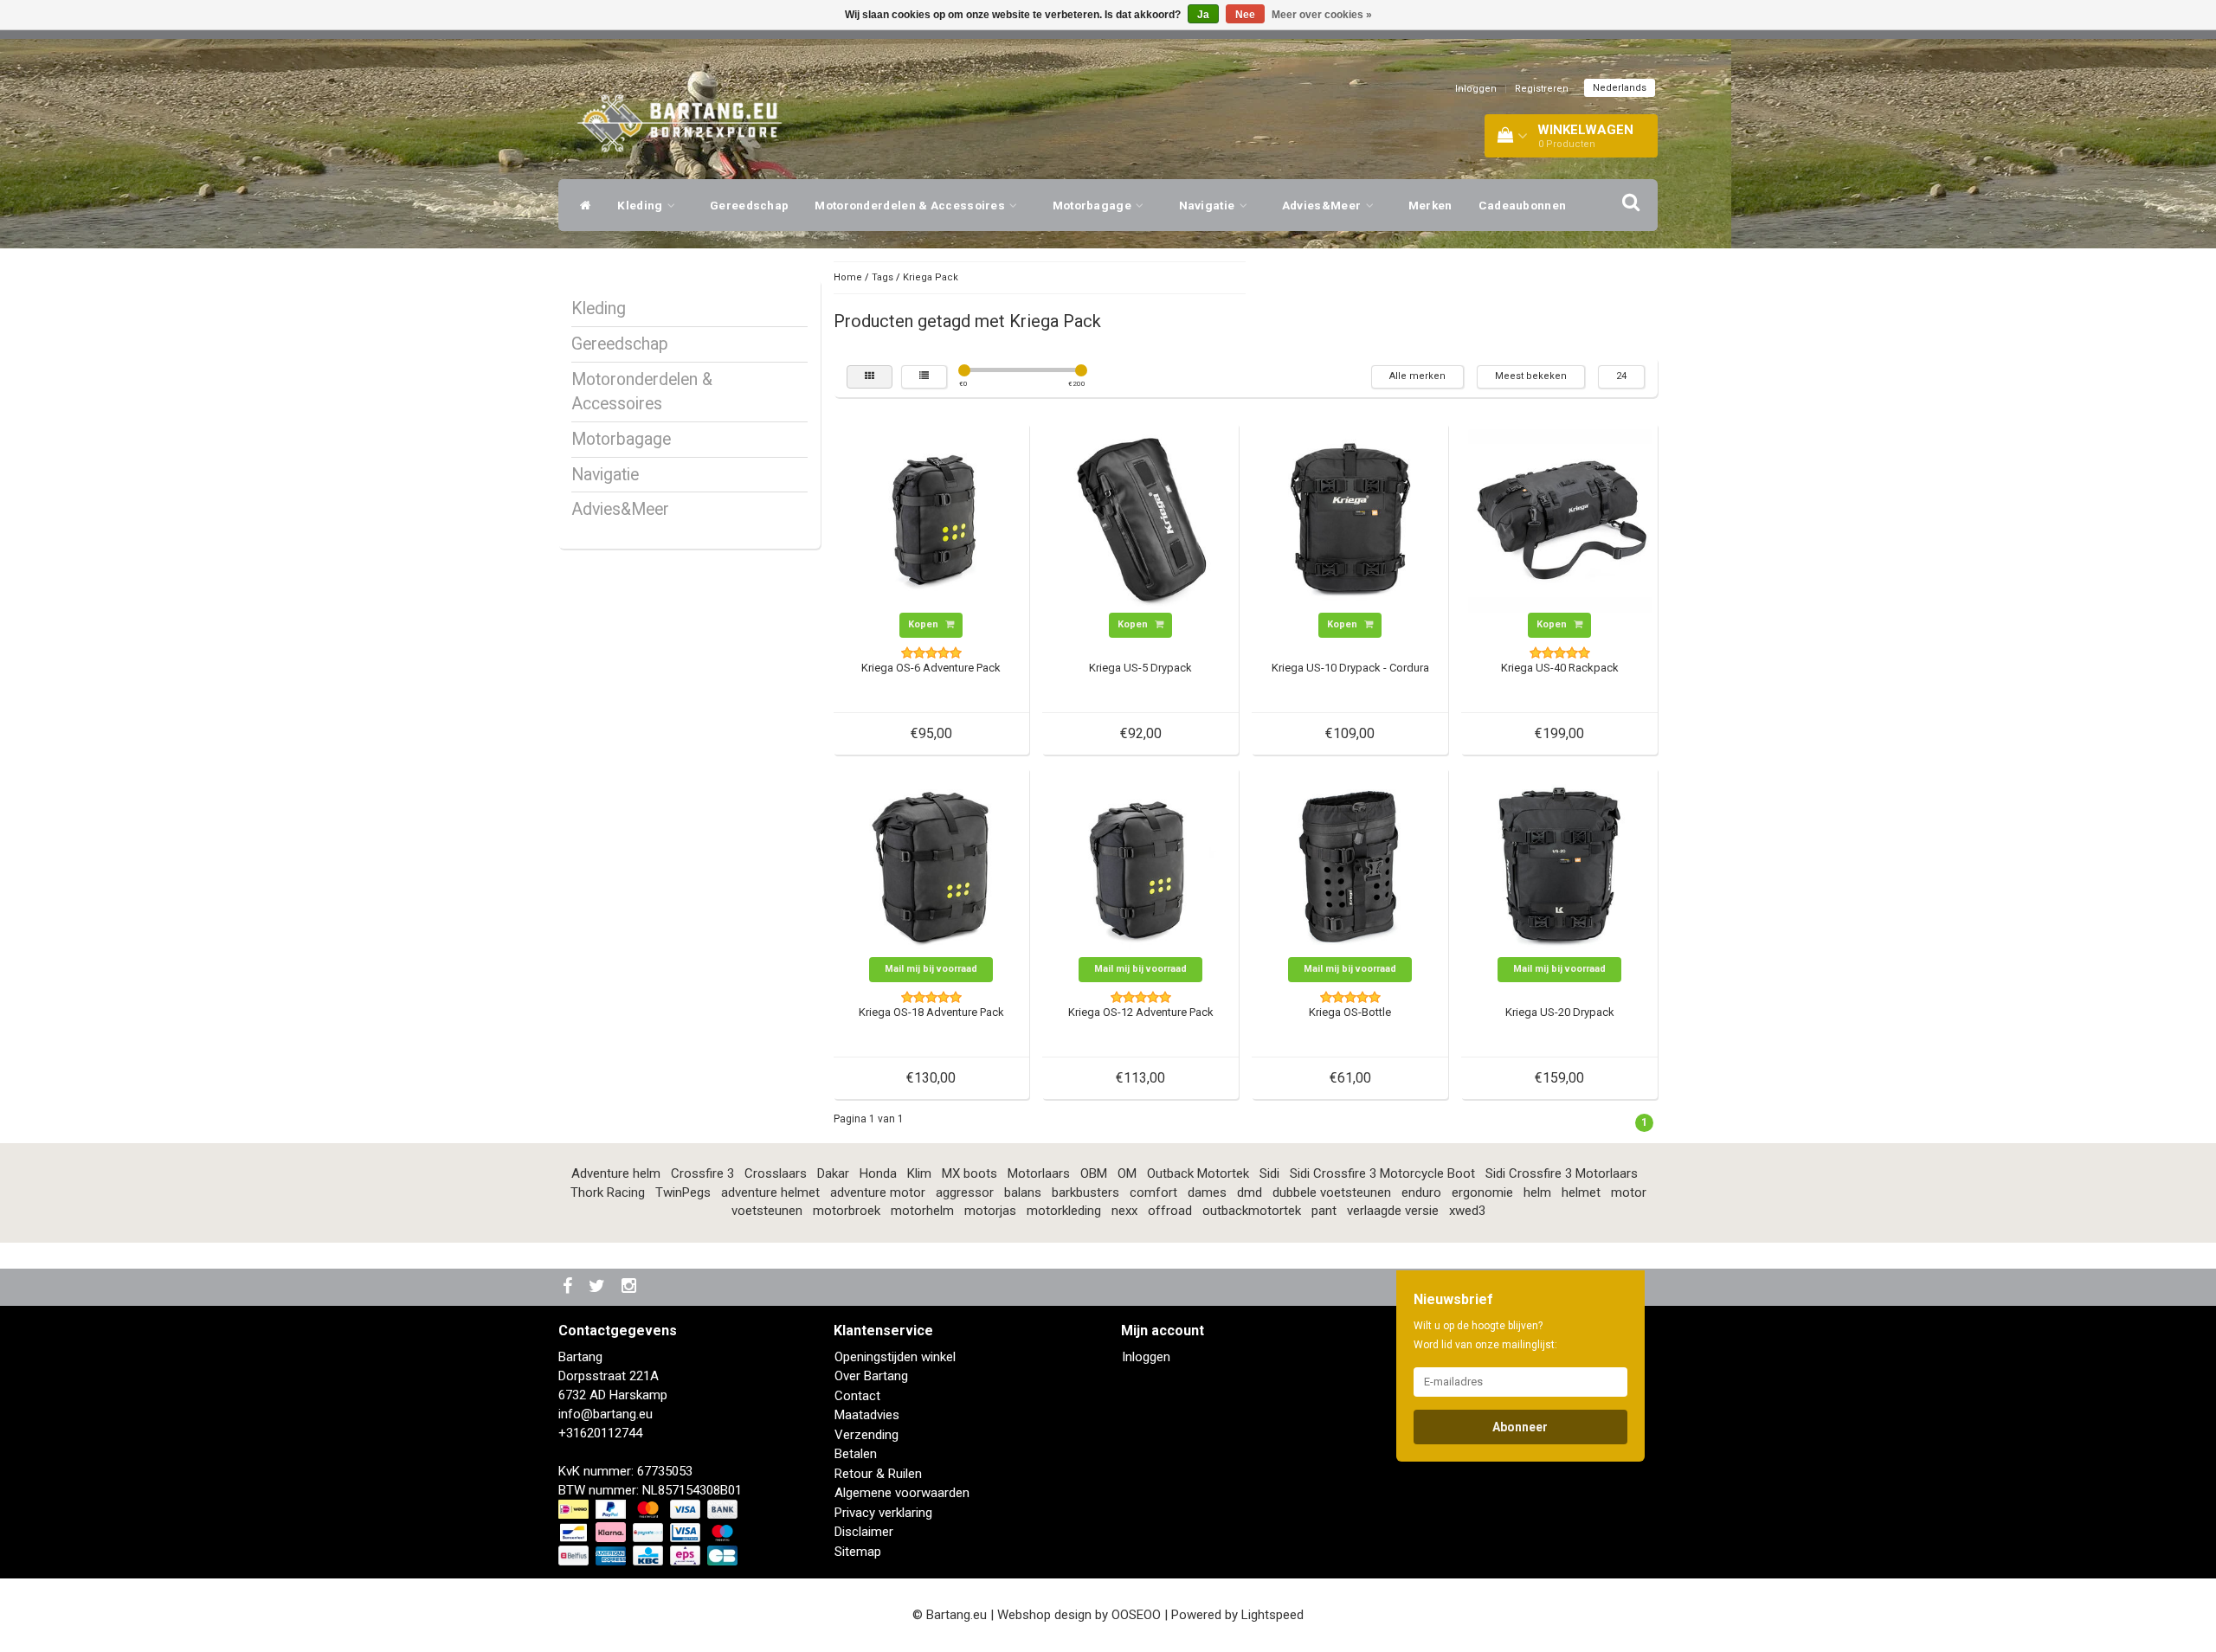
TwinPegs (683, 1192)
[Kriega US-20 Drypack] (1560, 865)
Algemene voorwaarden (902, 1493)
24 (1621, 376)
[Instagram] (631, 1287)
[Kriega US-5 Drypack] (1141, 520)
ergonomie (1482, 1192)
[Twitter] (599, 1287)
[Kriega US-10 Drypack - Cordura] (1350, 520)
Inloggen (1476, 89)
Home (848, 277)
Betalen (856, 1454)
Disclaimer (864, 1532)
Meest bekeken (1531, 376)
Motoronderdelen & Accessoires (911, 205)
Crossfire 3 (702, 1173)
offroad (1170, 1211)
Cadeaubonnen (1523, 205)
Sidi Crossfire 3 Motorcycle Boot (1382, 1173)
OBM (1094, 1173)
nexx (1124, 1211)
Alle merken (1417, 376)
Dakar (833, 1173)
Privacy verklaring (883, 1513)
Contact (857, 1396)
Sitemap (858, 1552)
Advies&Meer (1323, 205)
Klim (919, 1173)
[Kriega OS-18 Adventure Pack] (931, 865)
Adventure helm (616, 1173)
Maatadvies (867, 1415)
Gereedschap (749, 205)
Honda (878, 1173)
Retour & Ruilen (878, 1474)
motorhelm (922, 1211)
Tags (883, 277)
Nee (1245, 15)
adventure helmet (770, 1192)
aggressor (965, 1192)
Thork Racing (608, 1192)
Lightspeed (1272, 1615)
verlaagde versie (1393, 1211)
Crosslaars (776, 1173)
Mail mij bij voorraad (931, 969)
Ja (1203, 15)
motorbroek (847, 1211)
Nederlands (1620, 88)
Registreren (1542, 89)
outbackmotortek (1252, 1211)
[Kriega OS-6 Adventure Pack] (931, 520)
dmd (1250, 1192)
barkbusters (1085, 1192)
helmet (1581, 1192)
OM (1127, 1173)
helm (1537, 1192)
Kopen (924, 624)
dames (1207, 1192)
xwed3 (1467, 1211)
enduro (1421, 1192)
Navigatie (1208, 205)
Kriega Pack (931, 277)
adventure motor (878, 1192)
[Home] (581, 205)
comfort (1153, 1192)
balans (1023, 1192)
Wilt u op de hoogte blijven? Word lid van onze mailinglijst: (1485, 1335)
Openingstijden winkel (895, 1357)
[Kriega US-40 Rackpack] (1560, 520)
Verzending (866, 1435)
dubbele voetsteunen (1332, 1192)
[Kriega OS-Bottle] (1350, 865)
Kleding (641, 205)
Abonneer (1520, 1427)
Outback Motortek (1198, 1173)
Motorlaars (1039, 1173)
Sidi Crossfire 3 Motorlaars (1562, 1173)
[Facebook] (570, 1287)
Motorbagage (1094, 205)
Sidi (1269, 1173)
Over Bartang (871, 1376)
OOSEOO (1136, 1615)
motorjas (990, 1211)
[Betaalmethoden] (650, 1533)
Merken (1430, 205)
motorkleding (1064, 1211)
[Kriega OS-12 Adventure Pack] (1141, 865)
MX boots (969, 1173)
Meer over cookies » (1322, 15)
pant (1324, 1211)
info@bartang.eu (606, 1414)
